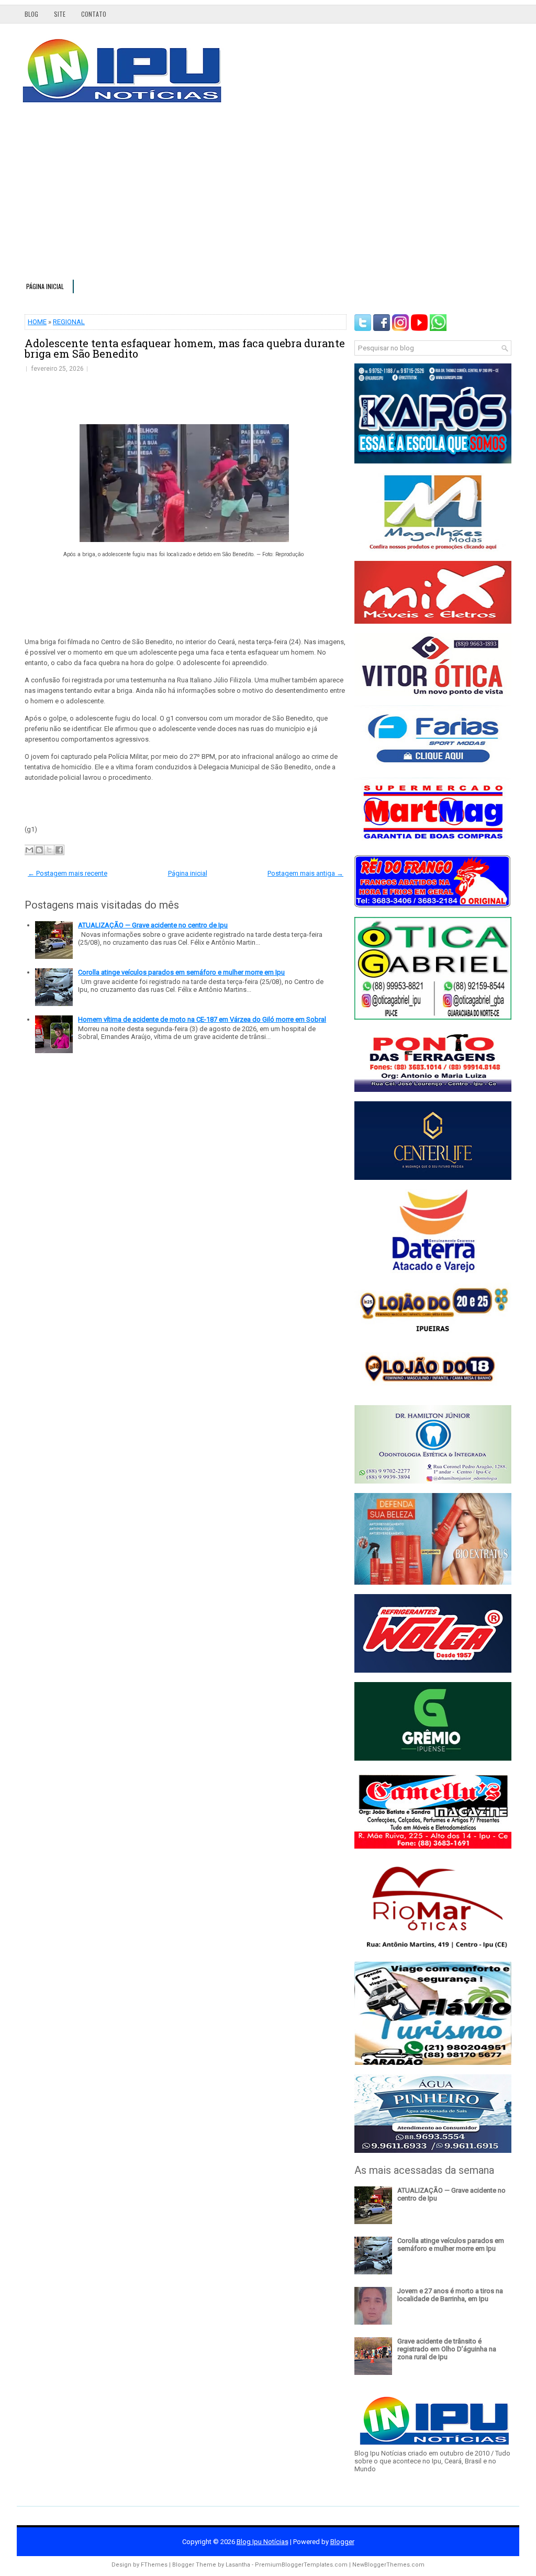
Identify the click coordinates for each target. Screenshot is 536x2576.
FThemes (154, 2565)
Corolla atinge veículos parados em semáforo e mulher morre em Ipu (181, 972)
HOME (37, 322)
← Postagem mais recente (68, 873)
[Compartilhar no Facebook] (59, 850)
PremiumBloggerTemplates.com (301, 2565)
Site (60, 14)
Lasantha (238, 2565)
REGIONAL (69, 322)
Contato (94, 14)
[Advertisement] (268, 196)
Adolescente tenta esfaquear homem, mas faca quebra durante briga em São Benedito (185, 348)
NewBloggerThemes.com (388, 2565)
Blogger (342, 2542)
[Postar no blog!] (39, 850)
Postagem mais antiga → (305, 873)
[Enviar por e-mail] (29, 850)
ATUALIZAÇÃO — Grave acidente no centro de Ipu (153, 925)
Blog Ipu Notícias (263, 2542)
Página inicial (45, 286)
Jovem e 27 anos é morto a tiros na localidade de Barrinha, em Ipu (450, 2295)
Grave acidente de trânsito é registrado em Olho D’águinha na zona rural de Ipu (447, 2349)
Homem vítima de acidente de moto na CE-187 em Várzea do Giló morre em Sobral (202, 1019)
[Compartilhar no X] (49, 850)
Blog (31, 14)
